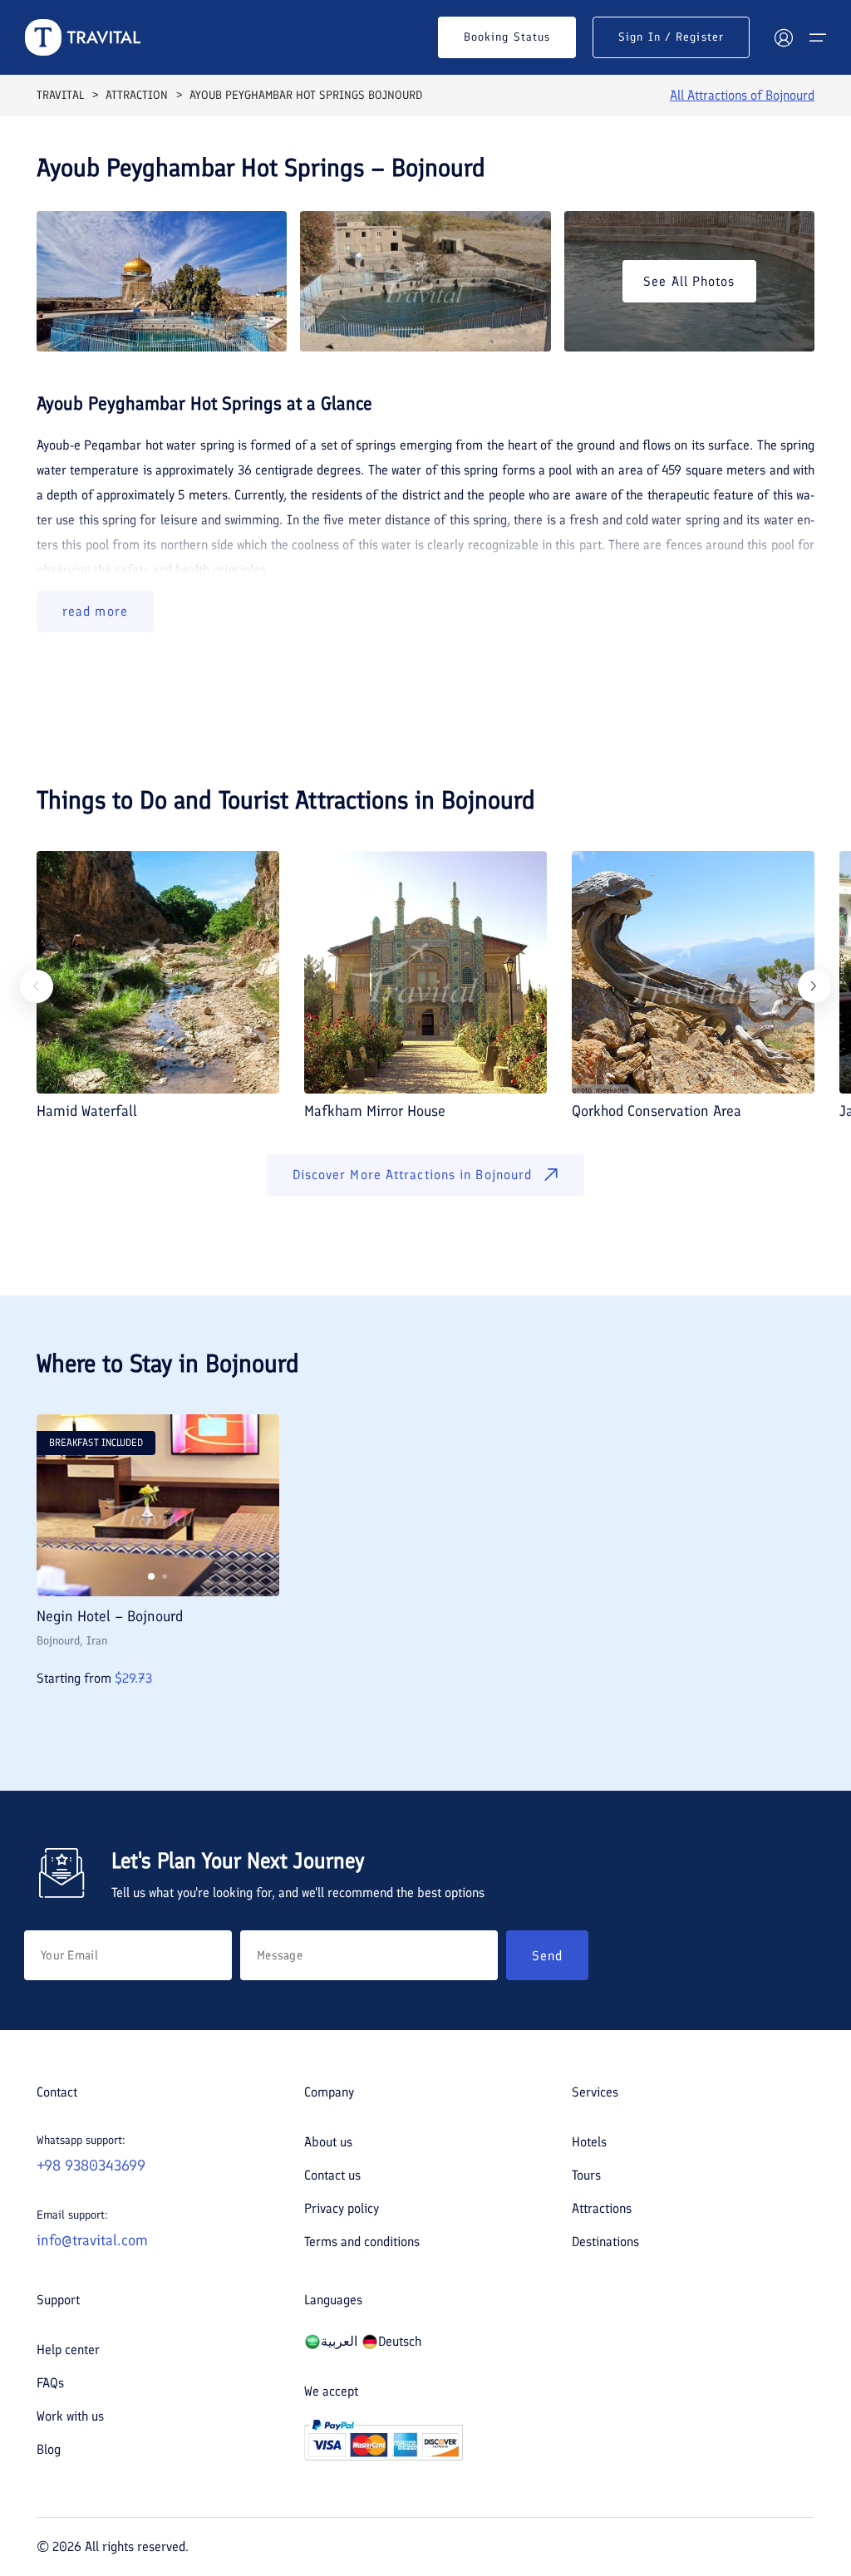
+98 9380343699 (91, 2166)
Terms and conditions (362, 2242)
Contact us (332, 2175)
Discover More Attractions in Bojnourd (413, 1175)
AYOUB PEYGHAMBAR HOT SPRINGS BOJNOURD (306, 95)
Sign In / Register (671, 37)
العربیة (339, 2341)
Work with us (70, 2416)
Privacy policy (342, 2208)
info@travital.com (92, 2240)
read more (95, 611)
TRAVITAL (60, 95)
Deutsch (400, 2341)
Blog (49, 2449)
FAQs (50, 2383)
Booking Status (507, 37)
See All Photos (689, 281)
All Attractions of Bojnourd (742, 95)
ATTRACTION (137, 95)
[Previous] (37, 986)
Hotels (589, 2142)
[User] (784, 37)
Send (547, 1956)
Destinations (605, 2242)
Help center (68, 2350)
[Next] (814, 986)
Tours (586, 2175)
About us (328, 2142)
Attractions (602, 2208)
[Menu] (818, 37)
